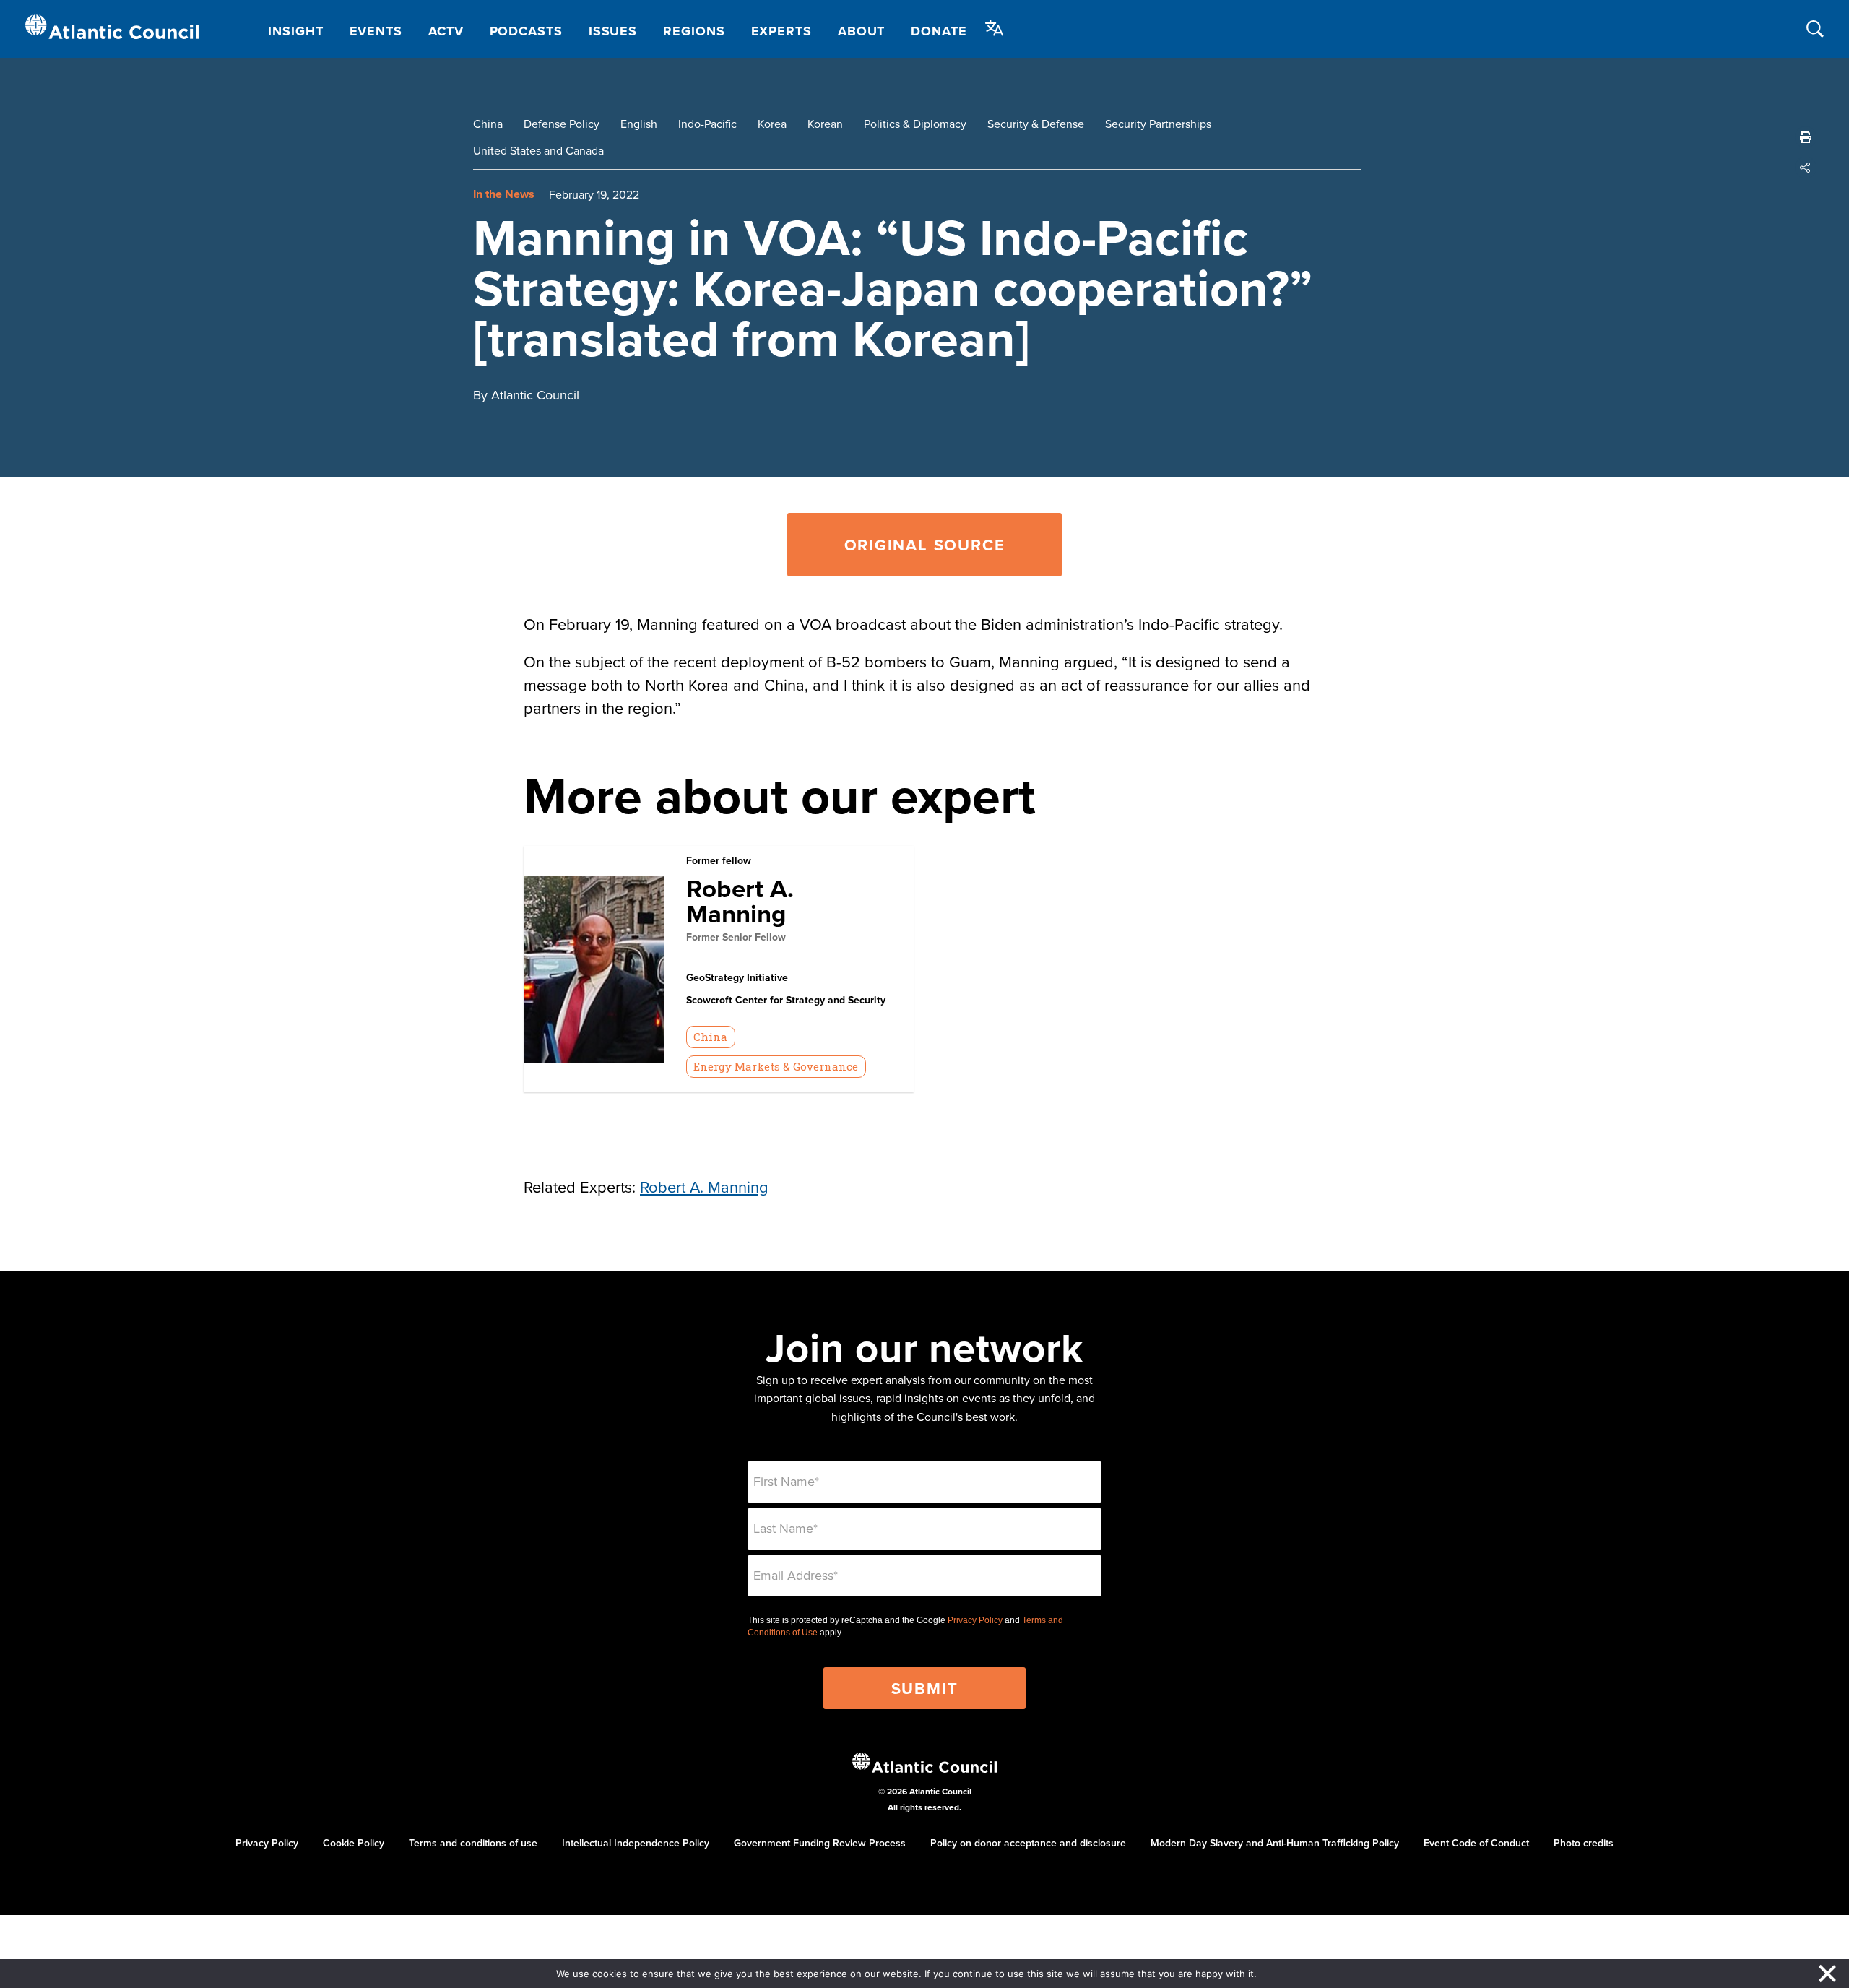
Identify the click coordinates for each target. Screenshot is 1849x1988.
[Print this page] (1806, 137)
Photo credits (1584, 1843)
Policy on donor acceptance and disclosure (1028, 1843)
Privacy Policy (975, 1620)
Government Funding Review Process (820, 1843)
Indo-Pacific (707, 124)
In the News (504, 194)
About (862, 31)
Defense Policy (562, 124)
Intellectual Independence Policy (636, 1843)
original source (925, 545)
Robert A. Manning (740, 901)
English (639, 124)
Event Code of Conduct (1476, 1843)
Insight (295, 31)
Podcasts (526, 31)
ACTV (446, 31)
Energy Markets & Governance (776, 1066)
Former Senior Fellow (736, 937)
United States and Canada (538, 150)
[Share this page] (1806, 168)
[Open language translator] (995, 28)
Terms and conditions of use (473, 1843)
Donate (939, 31)
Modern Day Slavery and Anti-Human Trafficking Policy (1275, 1843)
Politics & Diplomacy (915, 124)
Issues (613, 31)
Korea (772, 124)
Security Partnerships (1158, 124)
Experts (781, 31)
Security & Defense (1036, 124)
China (488, 124)
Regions (694, 31)
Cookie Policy (354, 1843)
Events (376, 31)
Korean (825, 124)
